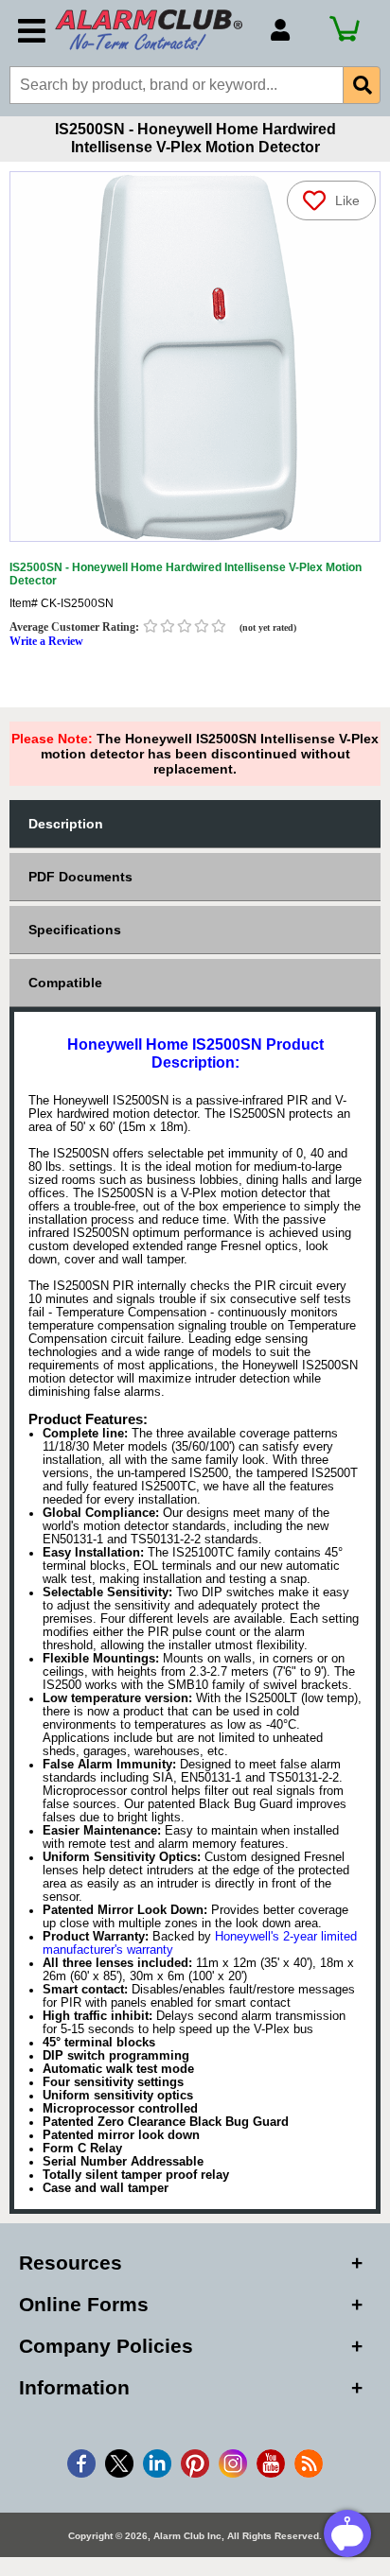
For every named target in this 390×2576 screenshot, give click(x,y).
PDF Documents (80, 877)
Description (66, 824)
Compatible (65, 983)
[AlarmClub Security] (153, 30)
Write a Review (46, 641)
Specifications (75, 930)
